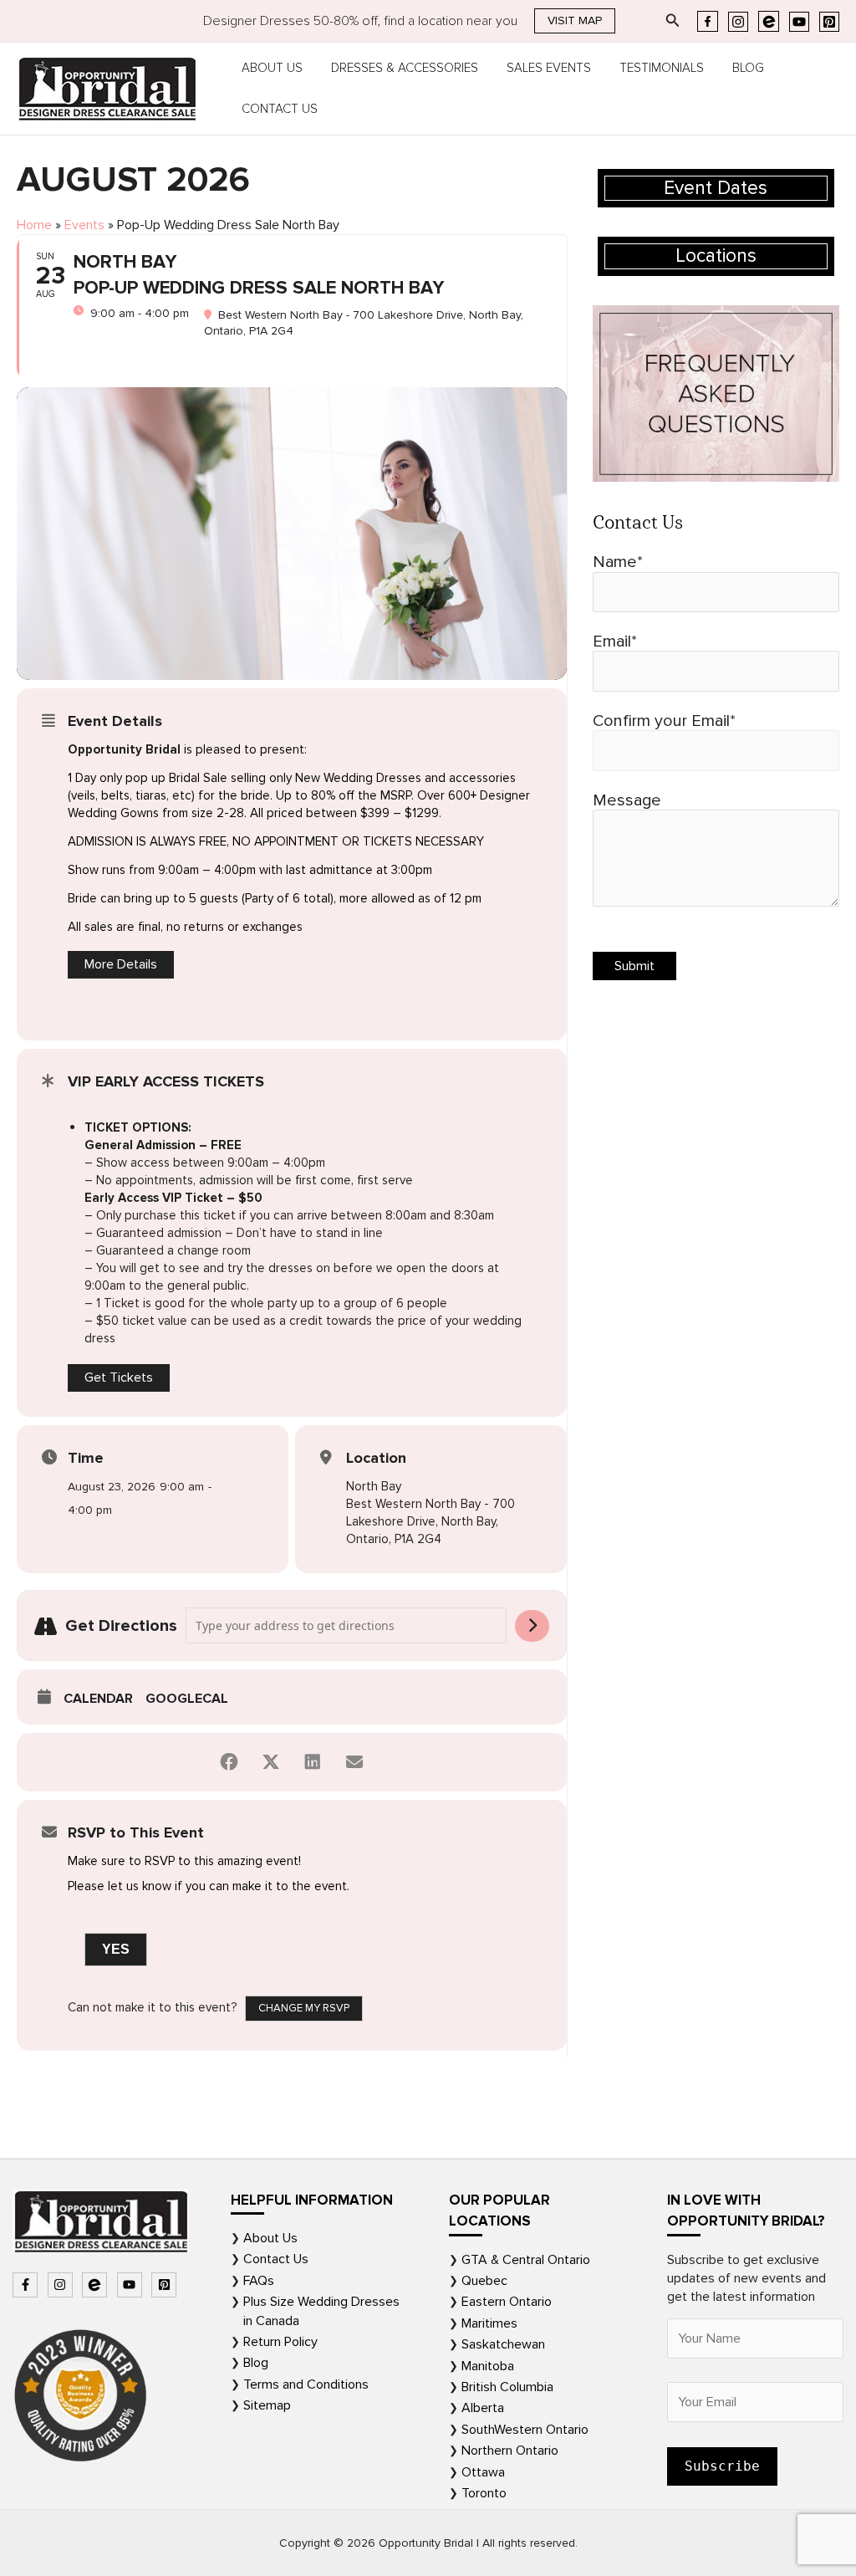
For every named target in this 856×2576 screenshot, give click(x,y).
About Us (272, 68)
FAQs (259, 2281)
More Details (121, 964)
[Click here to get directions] (532, 1626)
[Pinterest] (829, 22)
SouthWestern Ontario (525, 2430)
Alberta (483, 2408)
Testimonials (662, 68)
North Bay (374, 1486)
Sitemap (267, 2405)
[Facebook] (708, 21)
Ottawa (483, 2472)
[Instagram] (738, 22)
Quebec (484, 2281)
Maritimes (489, 2323)
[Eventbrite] (769, 21)
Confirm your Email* (664, 721)
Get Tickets (119, 1377)
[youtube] (132, 2285)
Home (34, 225)
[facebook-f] (27, 2285)
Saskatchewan (503, 2344)
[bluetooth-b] (97, 2285)
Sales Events (549, 68)
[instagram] (62, 2285)
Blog (748, 68)
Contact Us (280, 109)
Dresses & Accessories (405, 68)
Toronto (484, 2493)
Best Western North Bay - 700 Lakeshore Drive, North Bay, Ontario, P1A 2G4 (431, 1521)
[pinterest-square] (166, 2285)
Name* (618, 562)
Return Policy (280, 2342)
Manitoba (488, 2366)
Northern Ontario (510, 2451)
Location (376, 1458)
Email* (615, 641)
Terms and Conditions (306, 2384)
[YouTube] (799, 22)
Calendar (98, 1699)
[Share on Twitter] (271, 1762)
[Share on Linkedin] (313, 1762)
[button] (575, 21)
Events (84, 225)
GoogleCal (187, 1699)
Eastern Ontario (507, 2302)
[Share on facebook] (229, 1762)
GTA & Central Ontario (526, 2260)
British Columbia (507, 2387)
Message (627, 800)
